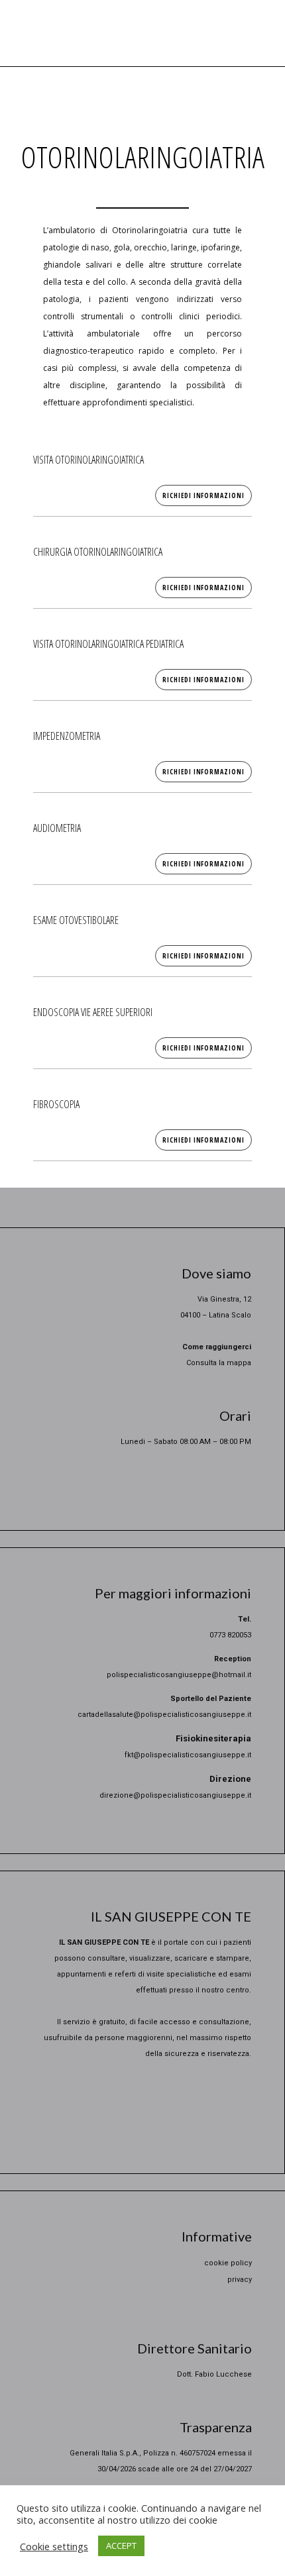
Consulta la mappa (219, 1363)
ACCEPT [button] (121, 2546)
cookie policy (228, 2263)
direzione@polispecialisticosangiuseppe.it (175, 1795)
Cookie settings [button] (54, 2546)
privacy (240, 2280)
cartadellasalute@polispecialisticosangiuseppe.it (164, 1715)
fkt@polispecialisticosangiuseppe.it (188, 1755)
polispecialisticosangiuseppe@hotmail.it (179, 1675)
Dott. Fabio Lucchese (214, 2374)
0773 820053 (230, 1635)
